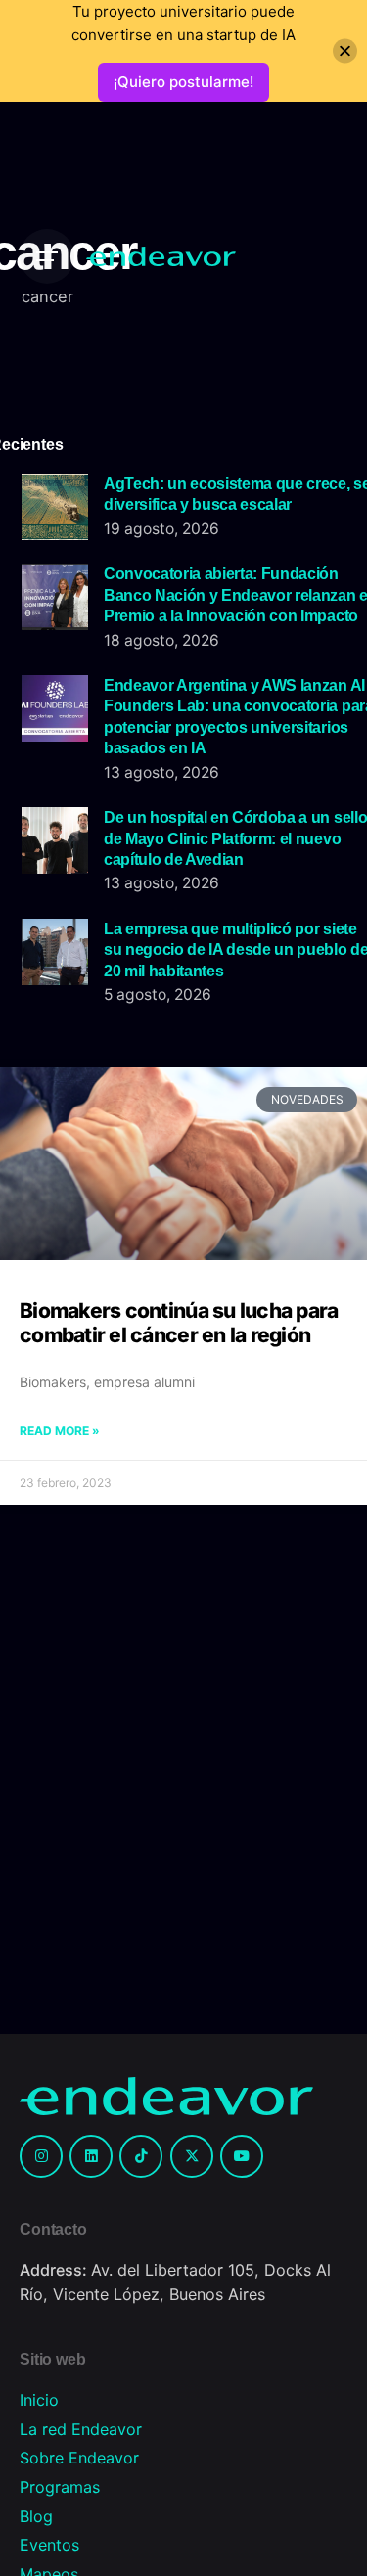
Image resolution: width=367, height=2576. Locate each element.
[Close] (345, 51)
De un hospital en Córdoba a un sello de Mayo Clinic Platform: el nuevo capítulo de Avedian (235, 838)
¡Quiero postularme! (183, 82)
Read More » (60, 1431)
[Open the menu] (47, 256)
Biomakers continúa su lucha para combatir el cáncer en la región (179, 1322)
